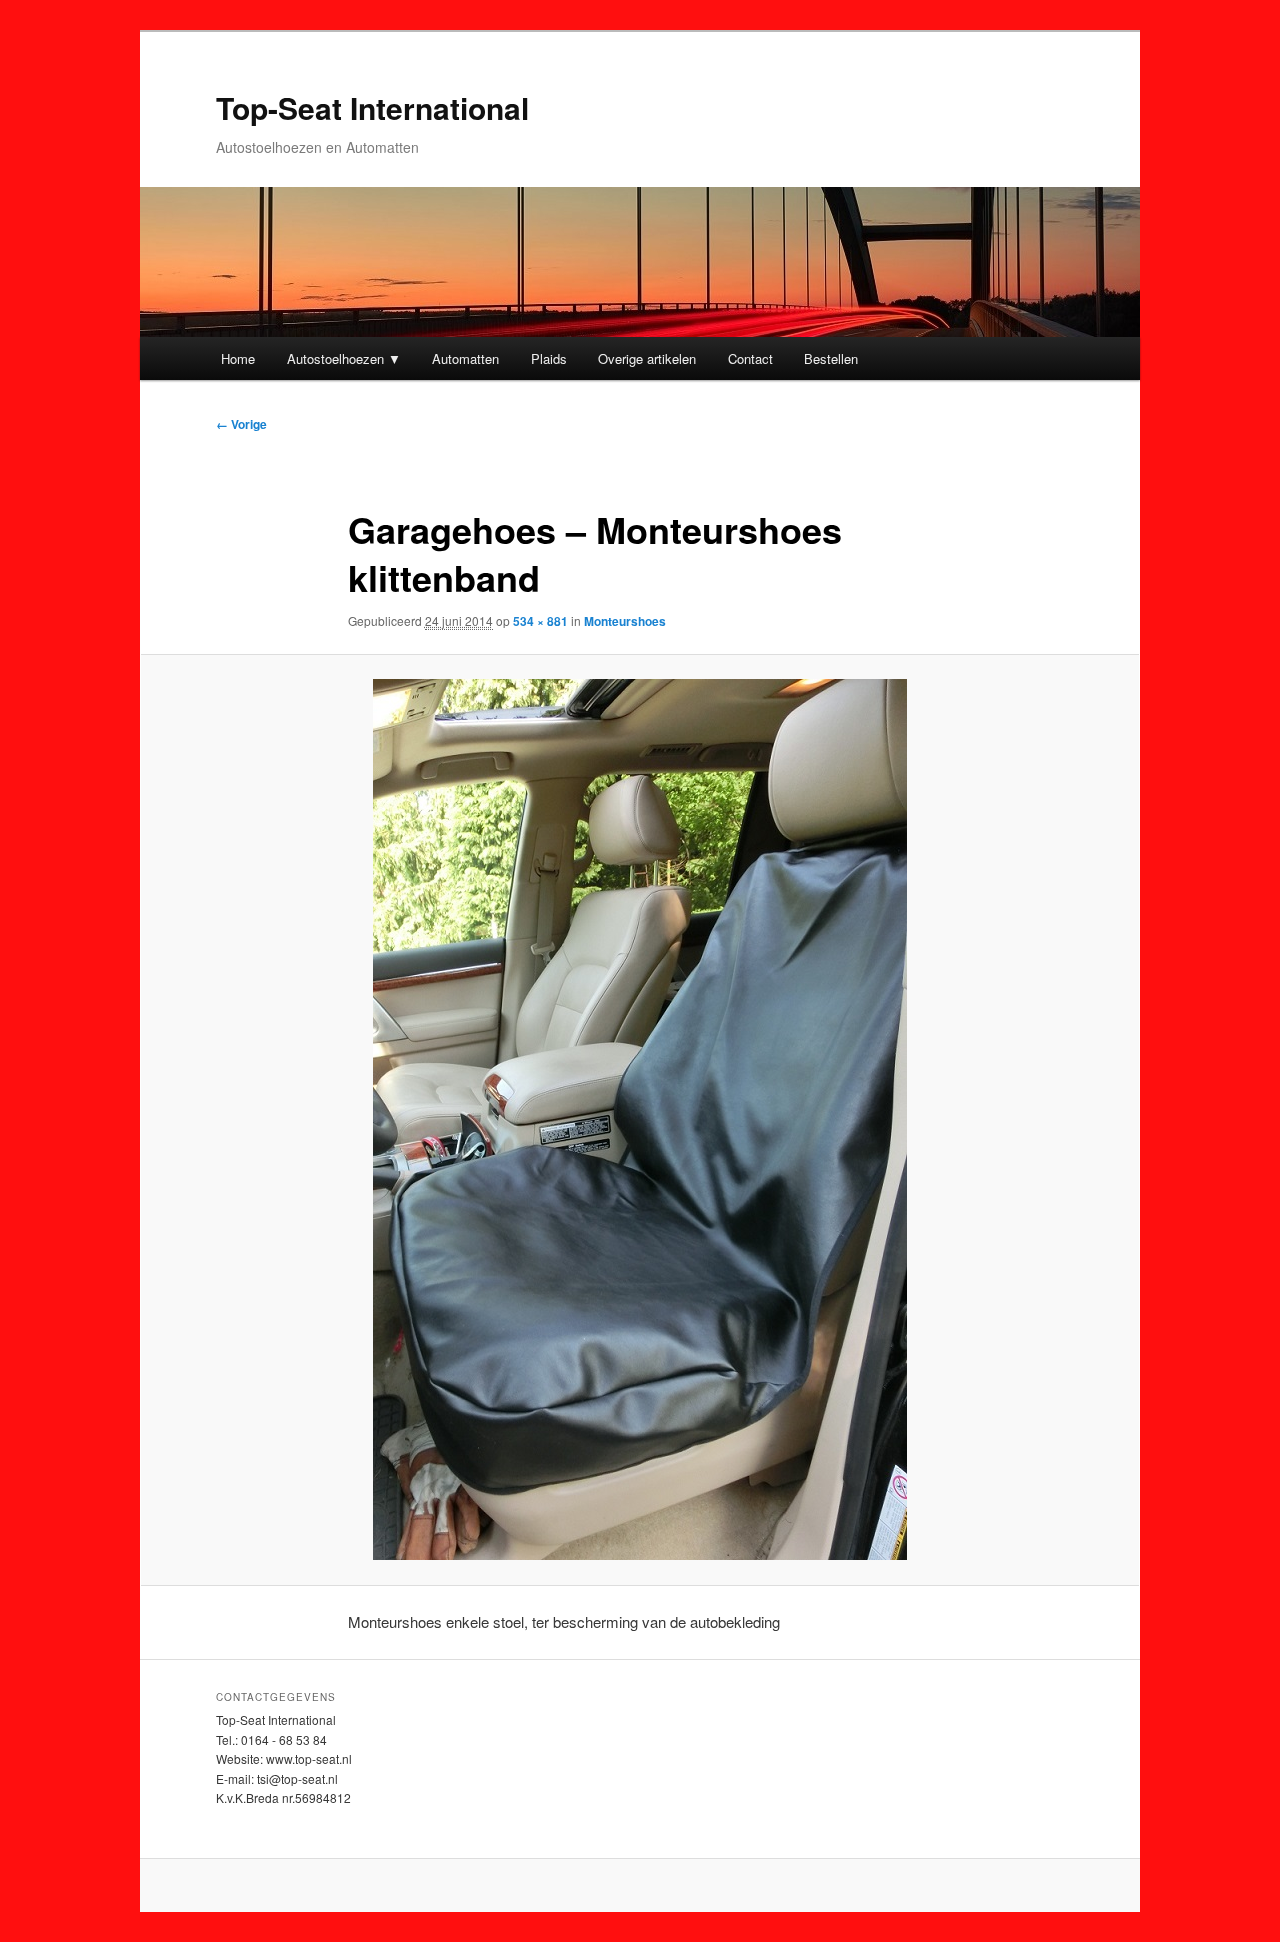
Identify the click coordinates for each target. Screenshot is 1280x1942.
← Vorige (241, 424)
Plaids (549, 358)
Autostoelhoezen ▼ (344, 358)
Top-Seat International (372, 107)
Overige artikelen (647, 358)
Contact (750, 358)
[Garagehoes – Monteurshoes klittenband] (640, 1119)
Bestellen (831, 358)
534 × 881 (540, 621)
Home (238, 358)
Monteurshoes (625, 621)
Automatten (465, 358)
